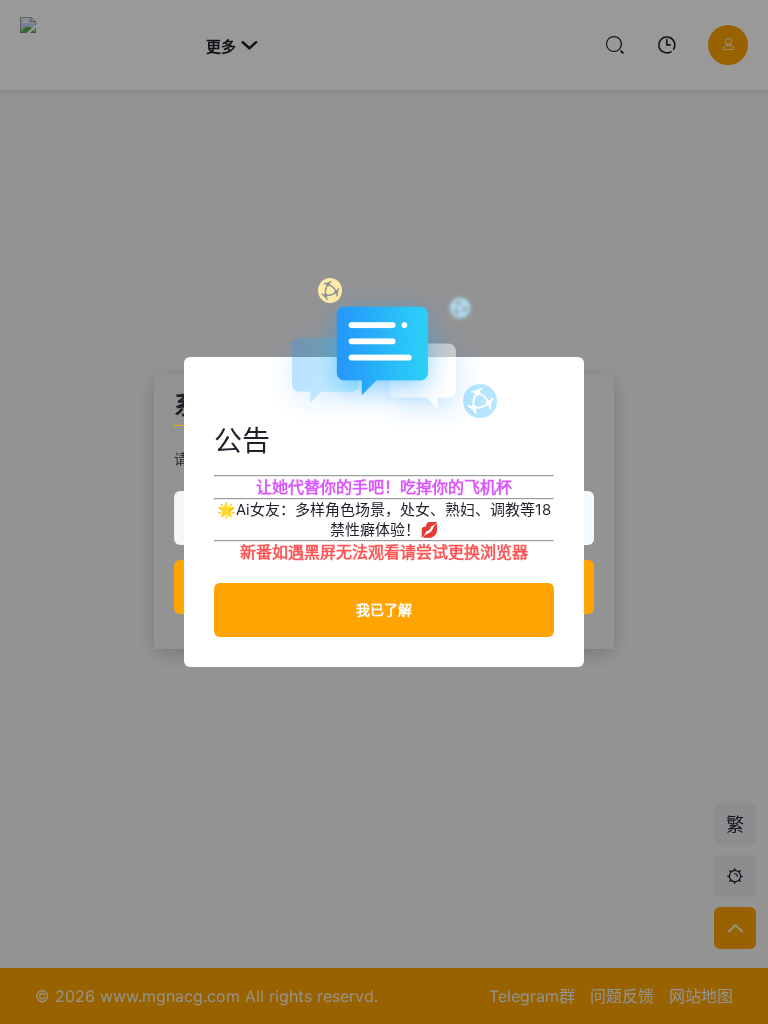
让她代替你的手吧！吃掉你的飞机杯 (384, 487)
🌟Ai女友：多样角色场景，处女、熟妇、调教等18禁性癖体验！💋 (384, 519)
